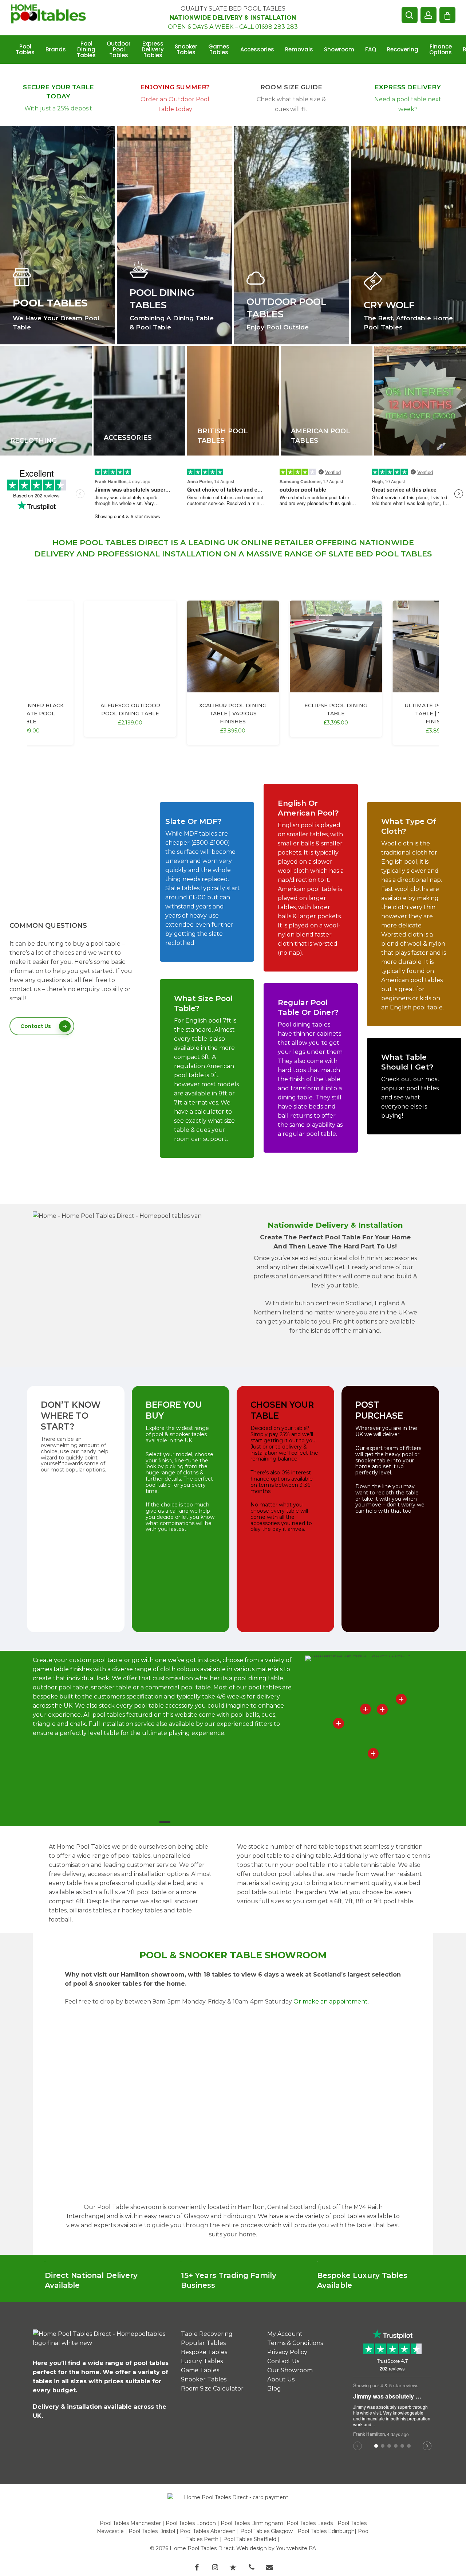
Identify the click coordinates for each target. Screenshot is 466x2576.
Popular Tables (203, 2343)
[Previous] (40, 580)
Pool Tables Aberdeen (208, 2531)
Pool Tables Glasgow (266, 2531)
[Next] (426, 580)
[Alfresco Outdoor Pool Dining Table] (130, 646)
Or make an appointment (331, 2002)
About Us (281, 2379)
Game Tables (200, 2370)
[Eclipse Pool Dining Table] (336, 646)
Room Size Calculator (212, 2389)
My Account (285, 2334)
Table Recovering (207, 2334)
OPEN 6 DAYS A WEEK (201, 27)
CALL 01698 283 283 (268, 27)
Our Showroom (290, 2370)
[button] (42, 1026)
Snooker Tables (204, 2379)
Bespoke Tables (204, 2352)
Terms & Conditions (295, 2343)
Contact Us (283, 2361)
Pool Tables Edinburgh (326, 2531)
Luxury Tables (202, 2361)
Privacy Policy (287, 2352)
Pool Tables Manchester (130, 2523)
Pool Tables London (191, 2523)
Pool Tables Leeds (310, 2523)
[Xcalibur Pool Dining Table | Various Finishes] (233, 646)
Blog (274, 2389)
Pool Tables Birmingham (252, 2523)
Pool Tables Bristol (152, 2531)
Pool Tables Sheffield (250, 2539)
